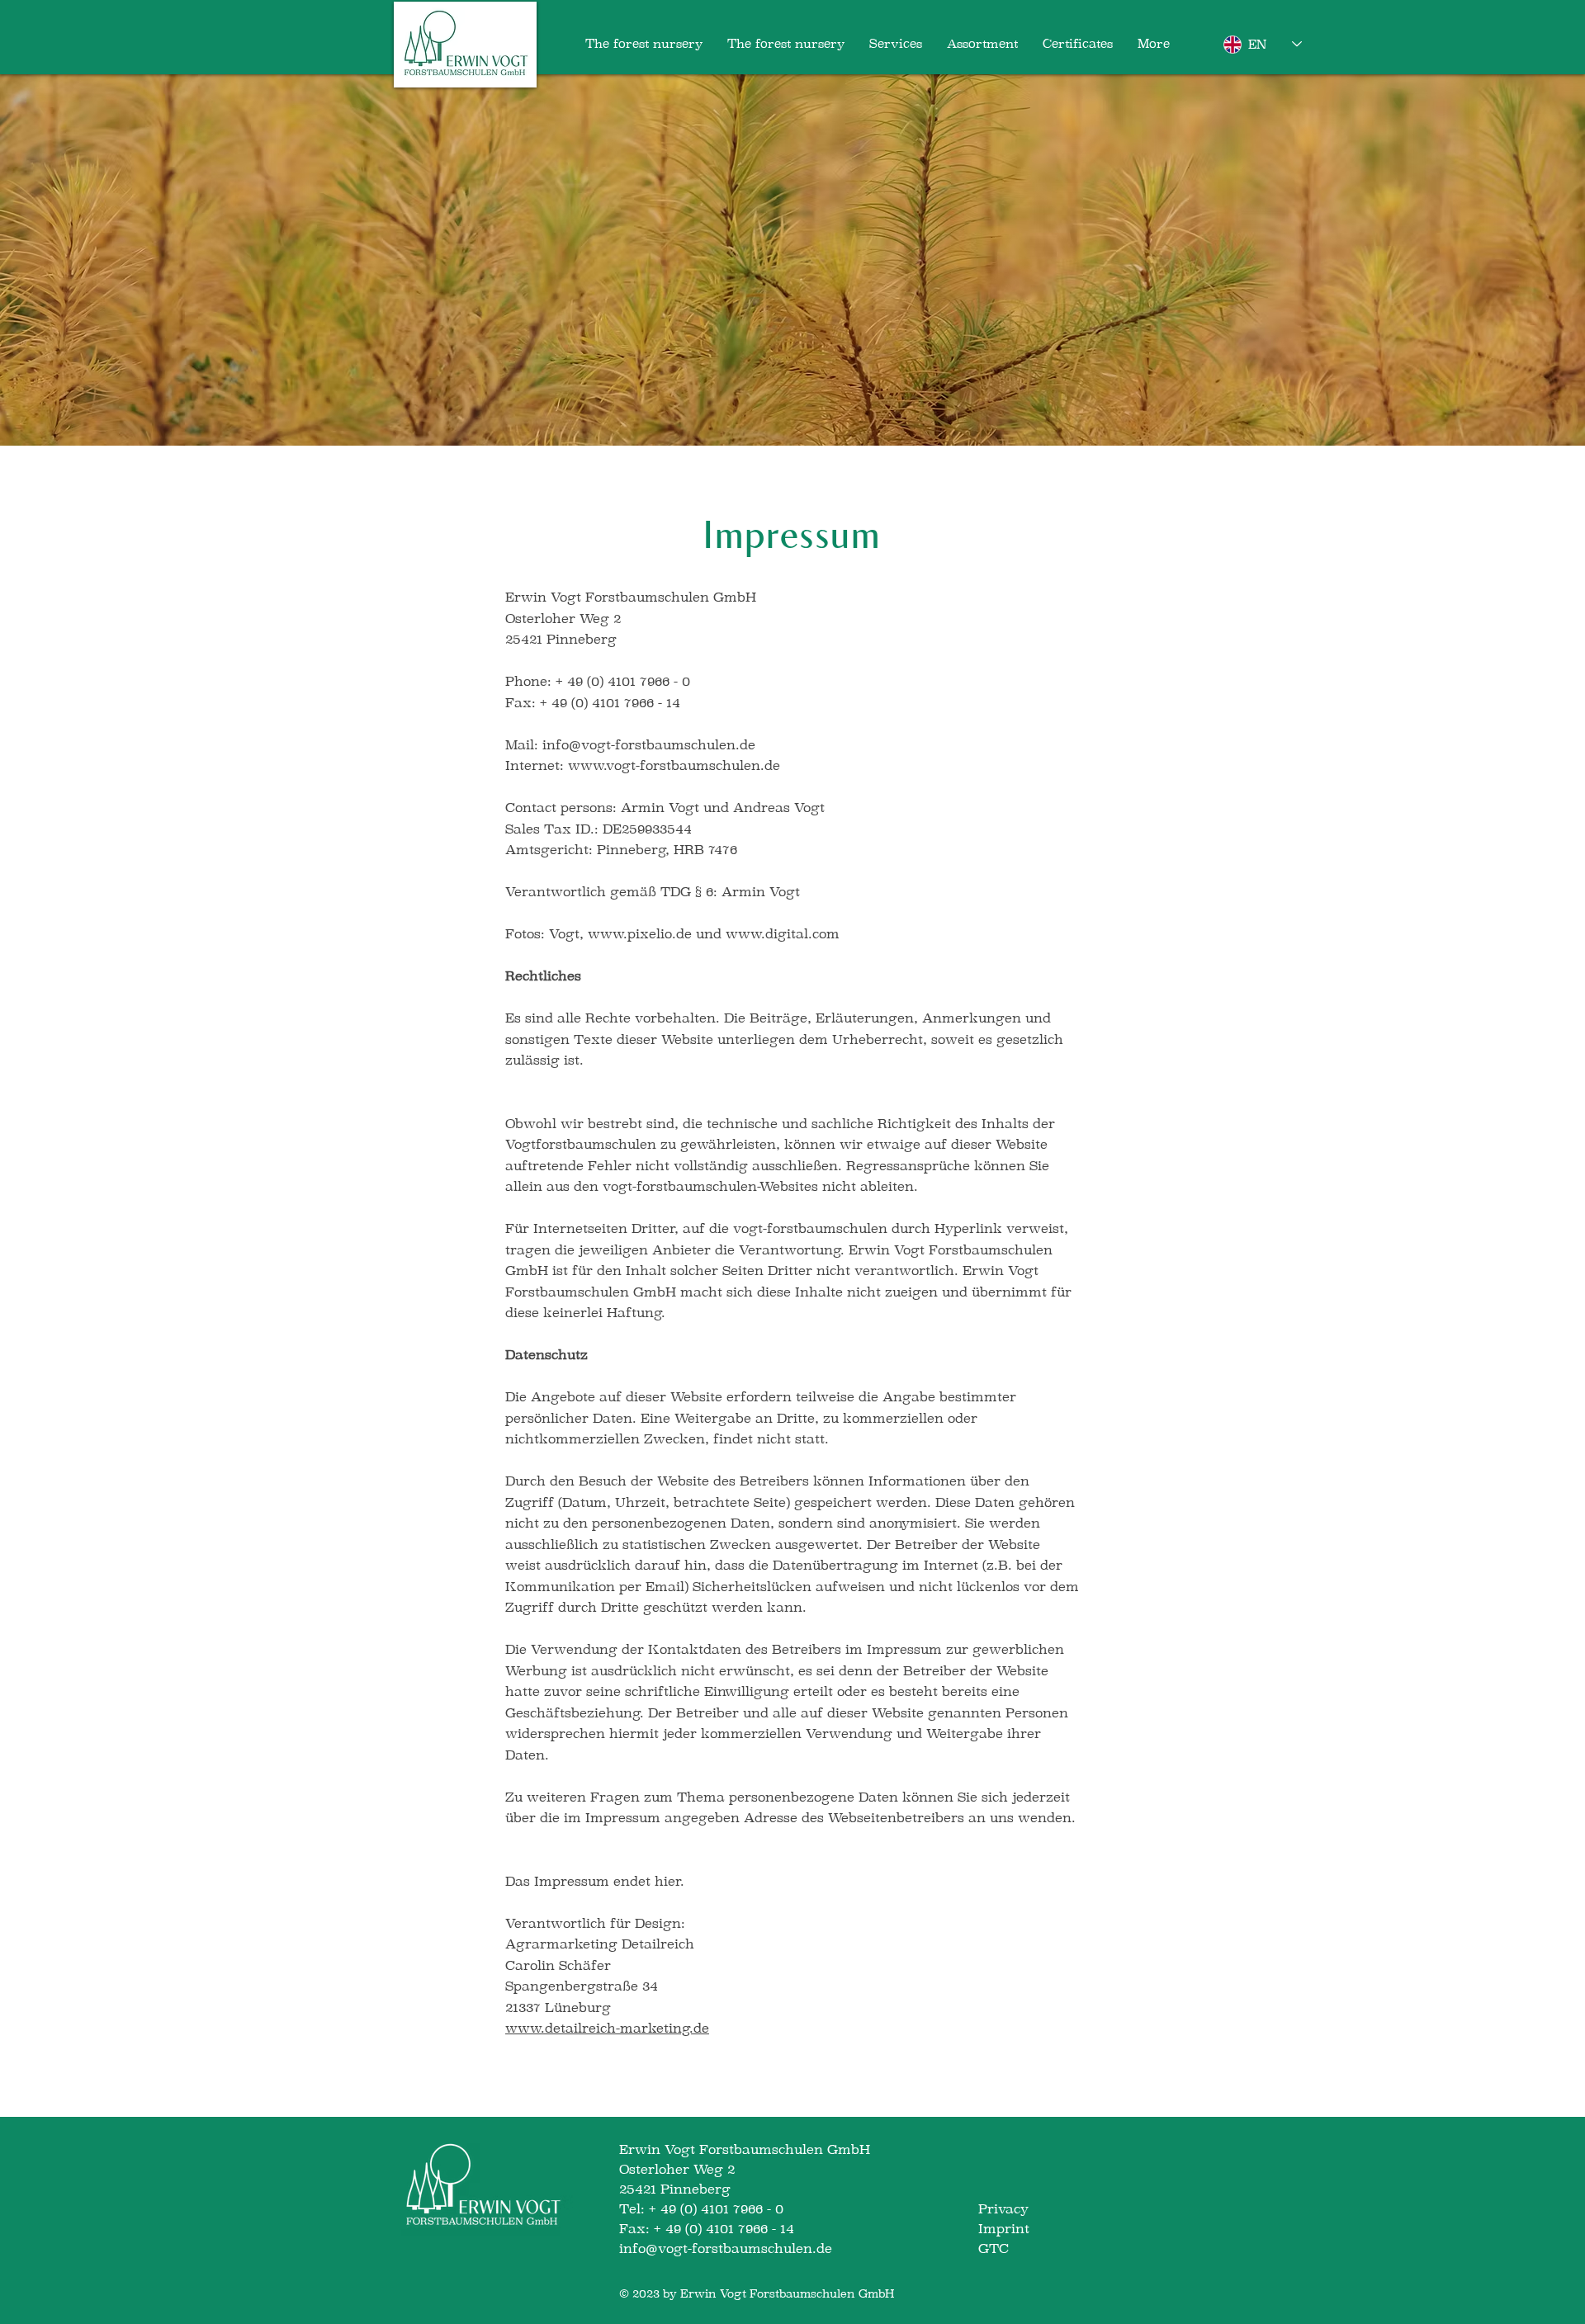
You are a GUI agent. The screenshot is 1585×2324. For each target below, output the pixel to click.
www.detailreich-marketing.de (607, 2028)
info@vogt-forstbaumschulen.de (649, 745)
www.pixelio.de (640, 934)
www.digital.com (783, 934)
